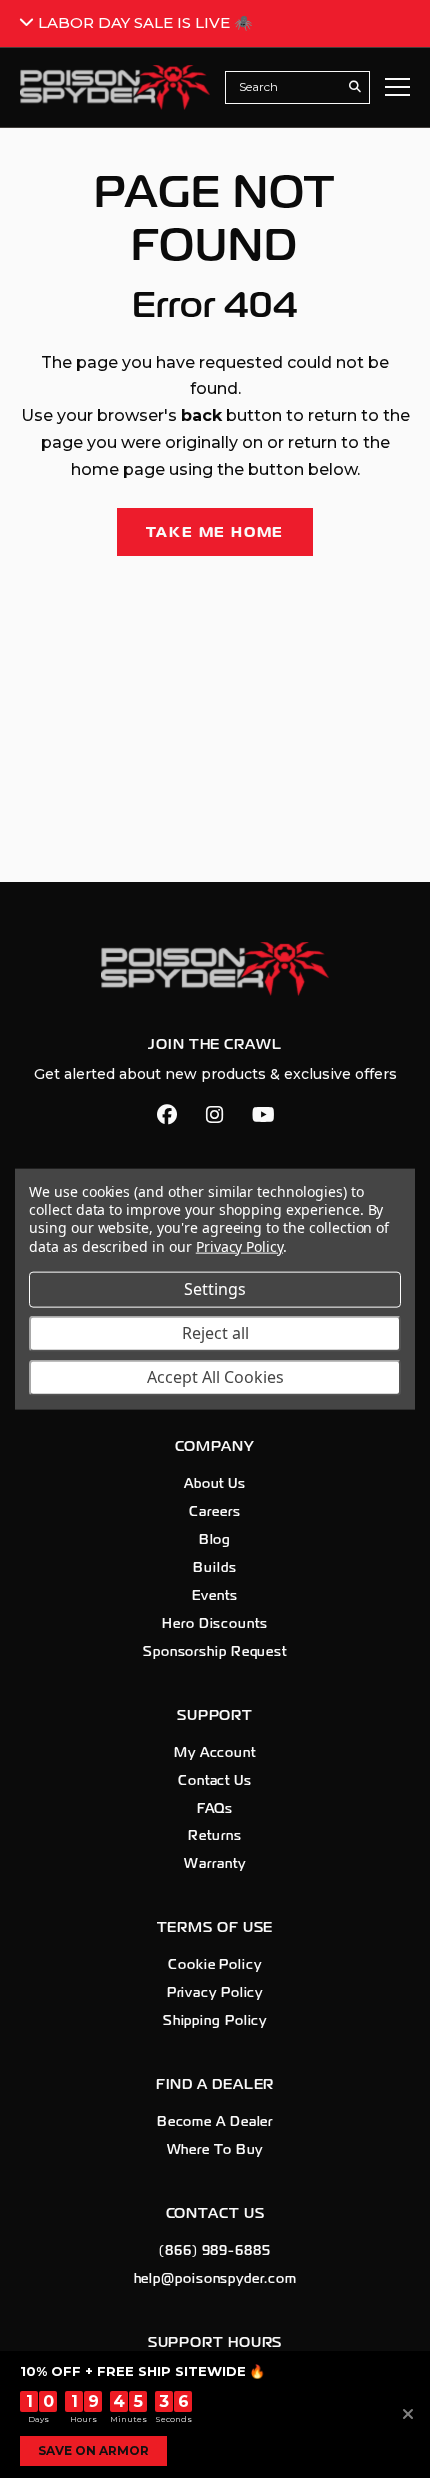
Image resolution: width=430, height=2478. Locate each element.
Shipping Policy (215, 2021)
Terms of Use (215, 1927)
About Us (215, 1484)
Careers (214, 1512)
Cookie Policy (215, 1965)
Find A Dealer (215, 2084)
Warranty (214, 1864)
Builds (214, 1568)
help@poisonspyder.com (215, 2279)
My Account (215, 1753)
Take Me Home (215, 532)
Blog (215, 1540)
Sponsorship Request (215, 1652)
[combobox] (287, 87)
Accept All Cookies (215, 1377)
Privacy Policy (215, 1993)
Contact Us (215, 1781)
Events (214, 1596)
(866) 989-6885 (215, 2251)
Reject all (215, 1333)
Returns (214, 1836)
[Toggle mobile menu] (397, 87)
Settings (215, 1289)
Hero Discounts (215, 1624)
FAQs (215, 1809)
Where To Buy (215, 2150)
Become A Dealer (215, 2122)
